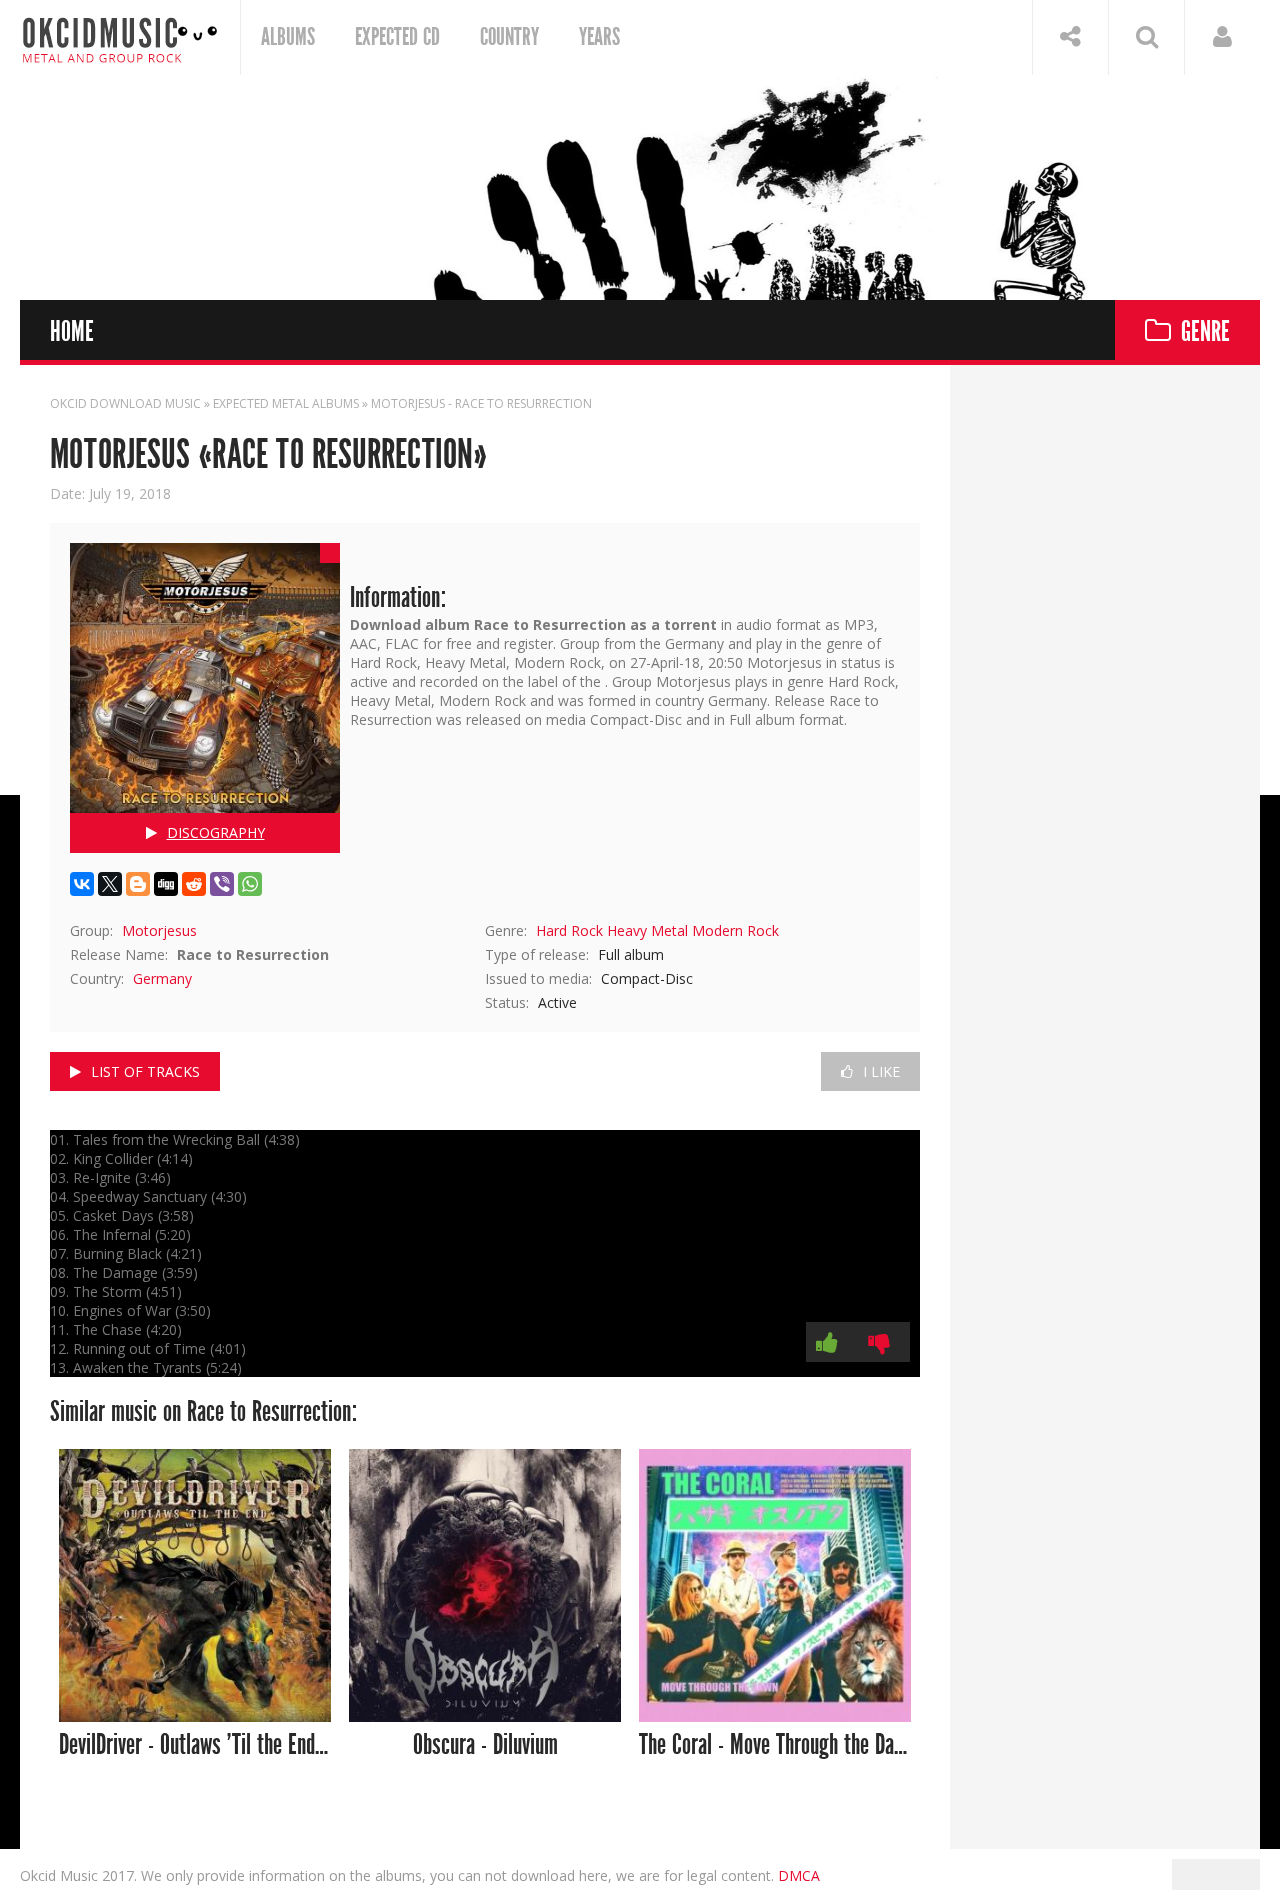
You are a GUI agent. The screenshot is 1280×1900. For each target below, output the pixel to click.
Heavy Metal (647, 930)
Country (509, 37)
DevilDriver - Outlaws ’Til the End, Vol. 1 (195, 1745)
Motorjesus (159, 930)
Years (599, 37)
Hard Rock (569, 930)
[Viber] (222, 884)
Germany (162, 978)
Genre (1205, 332)
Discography (216, 832)
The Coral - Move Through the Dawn (775, 1745)
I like (881, 1071)
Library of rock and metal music (120, 37)
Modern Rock (735, 930)
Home (72, 332)
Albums (288, 37)
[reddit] (194, 884)
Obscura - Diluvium (485, 1745)
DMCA (799, 1875)
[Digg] (166, 884)
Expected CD (397, 37)
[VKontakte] (82, 884)
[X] (110, 884)
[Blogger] (138, 884)
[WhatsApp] (250, 884)
